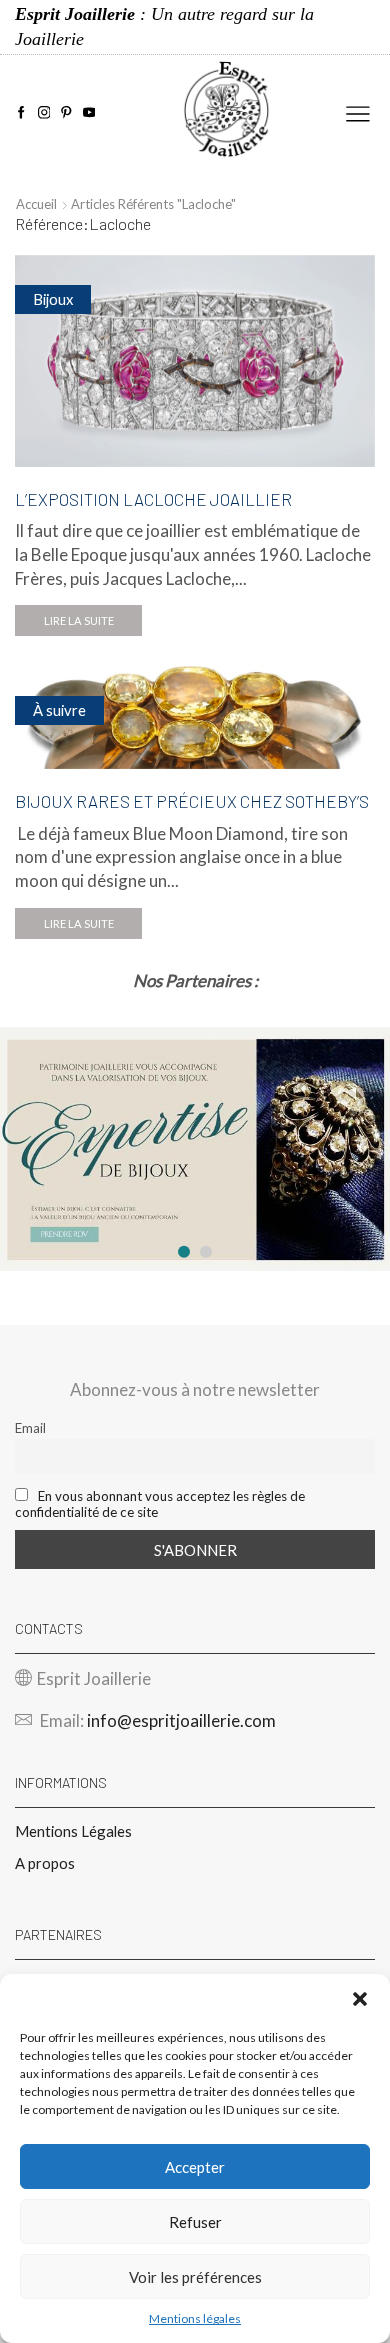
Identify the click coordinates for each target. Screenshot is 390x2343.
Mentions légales (195, 2318)
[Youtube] (89, 113)
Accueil (36, 204)
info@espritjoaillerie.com (181, 1720)
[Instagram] (44, 113)
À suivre (59, 710)
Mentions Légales (73, 1831)
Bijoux (53, 299)
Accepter (195, 2167)
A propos (45, 1863)
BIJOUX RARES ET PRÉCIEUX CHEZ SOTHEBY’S (192, 801)
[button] (360, 1999)
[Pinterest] (66, 113)
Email (30, 1428)
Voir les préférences (195, 2277)
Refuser (195, 2222)
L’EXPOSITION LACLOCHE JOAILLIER (153, 499)
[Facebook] (21, 113)
